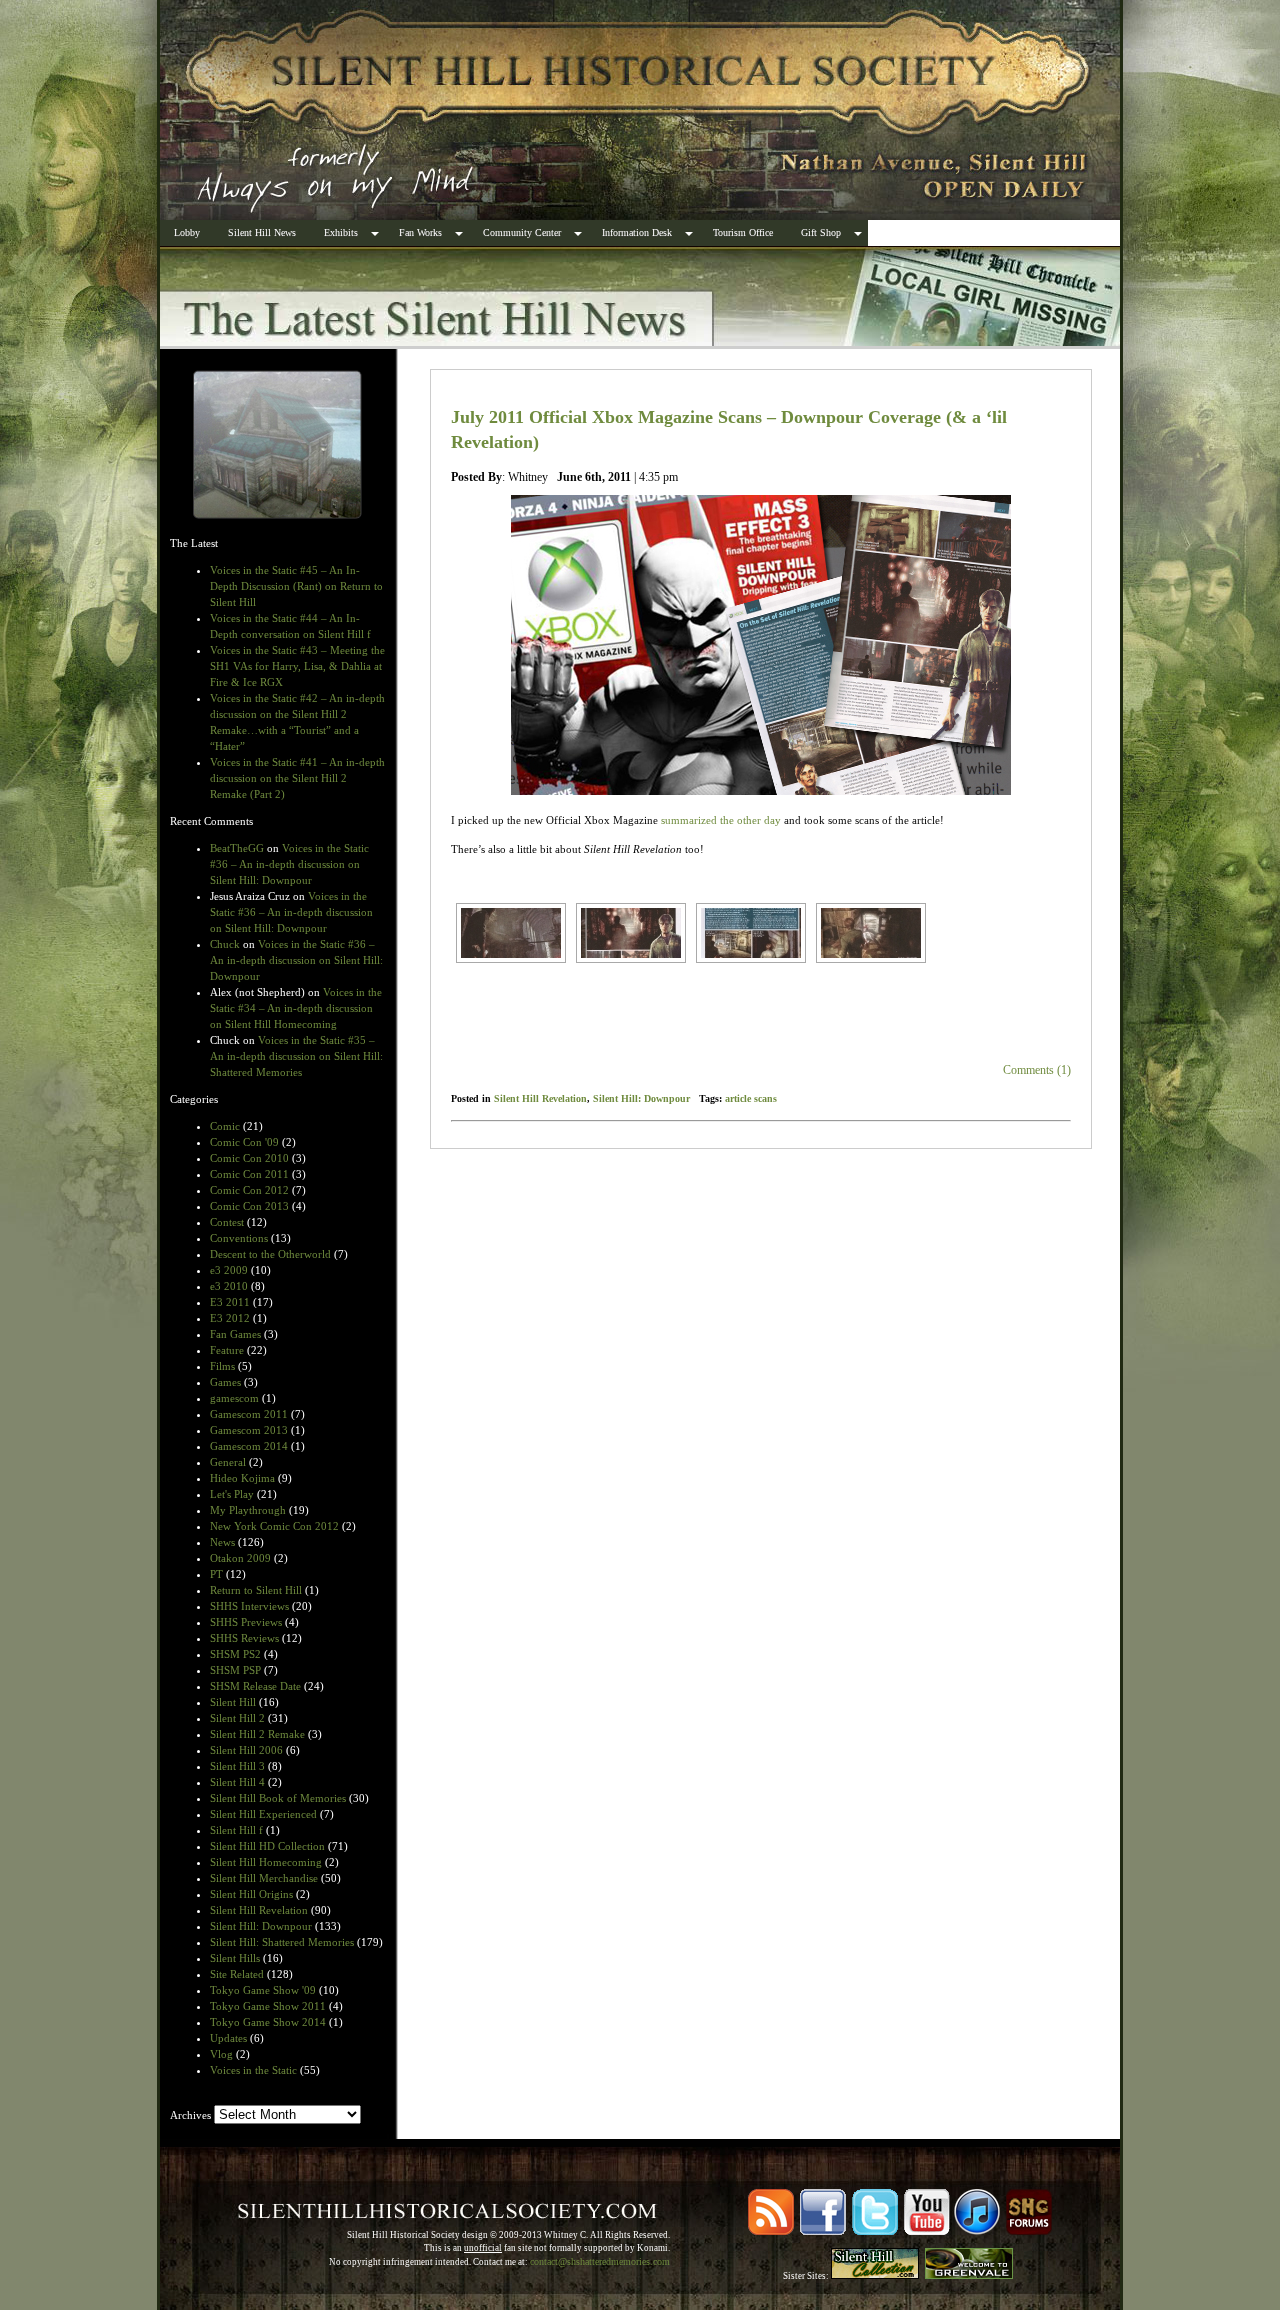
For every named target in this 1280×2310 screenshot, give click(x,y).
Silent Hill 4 (237, 1782)
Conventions (239, 1238)
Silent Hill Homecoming (266, 1862)
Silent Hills (235, 1958)
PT (216, 1574)
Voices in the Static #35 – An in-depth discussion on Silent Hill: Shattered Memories (296, 1056)
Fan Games (235, 1334)
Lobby (187, 232)
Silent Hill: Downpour (261, 1926)
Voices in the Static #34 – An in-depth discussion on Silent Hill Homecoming (296, 1008)
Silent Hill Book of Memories (278, 1798)
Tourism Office (743, 232)
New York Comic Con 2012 (274, 1526)
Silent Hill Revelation (259, 1910)
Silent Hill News (262, 232)
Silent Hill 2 (237, 1718)
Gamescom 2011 (249, 1414)
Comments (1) (1037, 1070)
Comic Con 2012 (249, 1190)
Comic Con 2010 (249, 1158)
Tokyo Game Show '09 (263, 1990)
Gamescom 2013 (249, 1430)
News (222, 1542)
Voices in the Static (253, 2070)
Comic (225, 1126)
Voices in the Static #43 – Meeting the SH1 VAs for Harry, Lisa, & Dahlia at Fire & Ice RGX (297, 666)
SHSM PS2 (235, 1654)
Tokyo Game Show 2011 (268, 2006)
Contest (227, 1222)
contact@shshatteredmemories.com (600, 2261)
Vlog (221, 2054)
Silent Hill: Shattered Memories (282, 1942)
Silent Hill (233, 1702)
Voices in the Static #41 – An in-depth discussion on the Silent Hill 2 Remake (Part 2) (297, 778)
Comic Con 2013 (249, 1206)
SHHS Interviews (249, 1606)
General (228, 1462)
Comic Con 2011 (249, 1174)
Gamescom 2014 (249, 1446)
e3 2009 (229, 1270)
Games (225, 1382)
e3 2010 (229, 1286)
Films (222, 1366)
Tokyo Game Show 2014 (268, 2022)
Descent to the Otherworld (270, 1254)
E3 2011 (230, 1302)
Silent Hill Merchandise (264, 1878)
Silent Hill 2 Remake (257, 1734)
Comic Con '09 (244, 1142)
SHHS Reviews (244, 1638)
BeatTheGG (237, 848)
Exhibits (341, 232)
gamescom (234, 1398)
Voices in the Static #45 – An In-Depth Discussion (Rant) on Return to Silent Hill (296, 586)
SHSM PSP (235, 1670)
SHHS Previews (246, 1622)
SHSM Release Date (255, 1686)
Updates (228, 2038)
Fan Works (420, 232)
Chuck (225, 944)
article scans (751, 1098)
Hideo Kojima (242, 1478)
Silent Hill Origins (251, 1894)
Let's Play (232, 1494)
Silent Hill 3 (237, 1766)
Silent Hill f (236, 1830)
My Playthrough (248, 1510)
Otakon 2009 (240, 1558)
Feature (227, 1350)
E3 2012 (230, 1318)
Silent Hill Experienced (263, 1814)
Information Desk (637, 232)
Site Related (237, 1974)
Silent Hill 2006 (246, 1750)
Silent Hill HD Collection (267, 1846)
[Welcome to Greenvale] (969, 2276)
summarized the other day (721, 820)
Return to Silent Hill (256, 1590)
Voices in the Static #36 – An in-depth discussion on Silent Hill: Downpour (289, 864)
